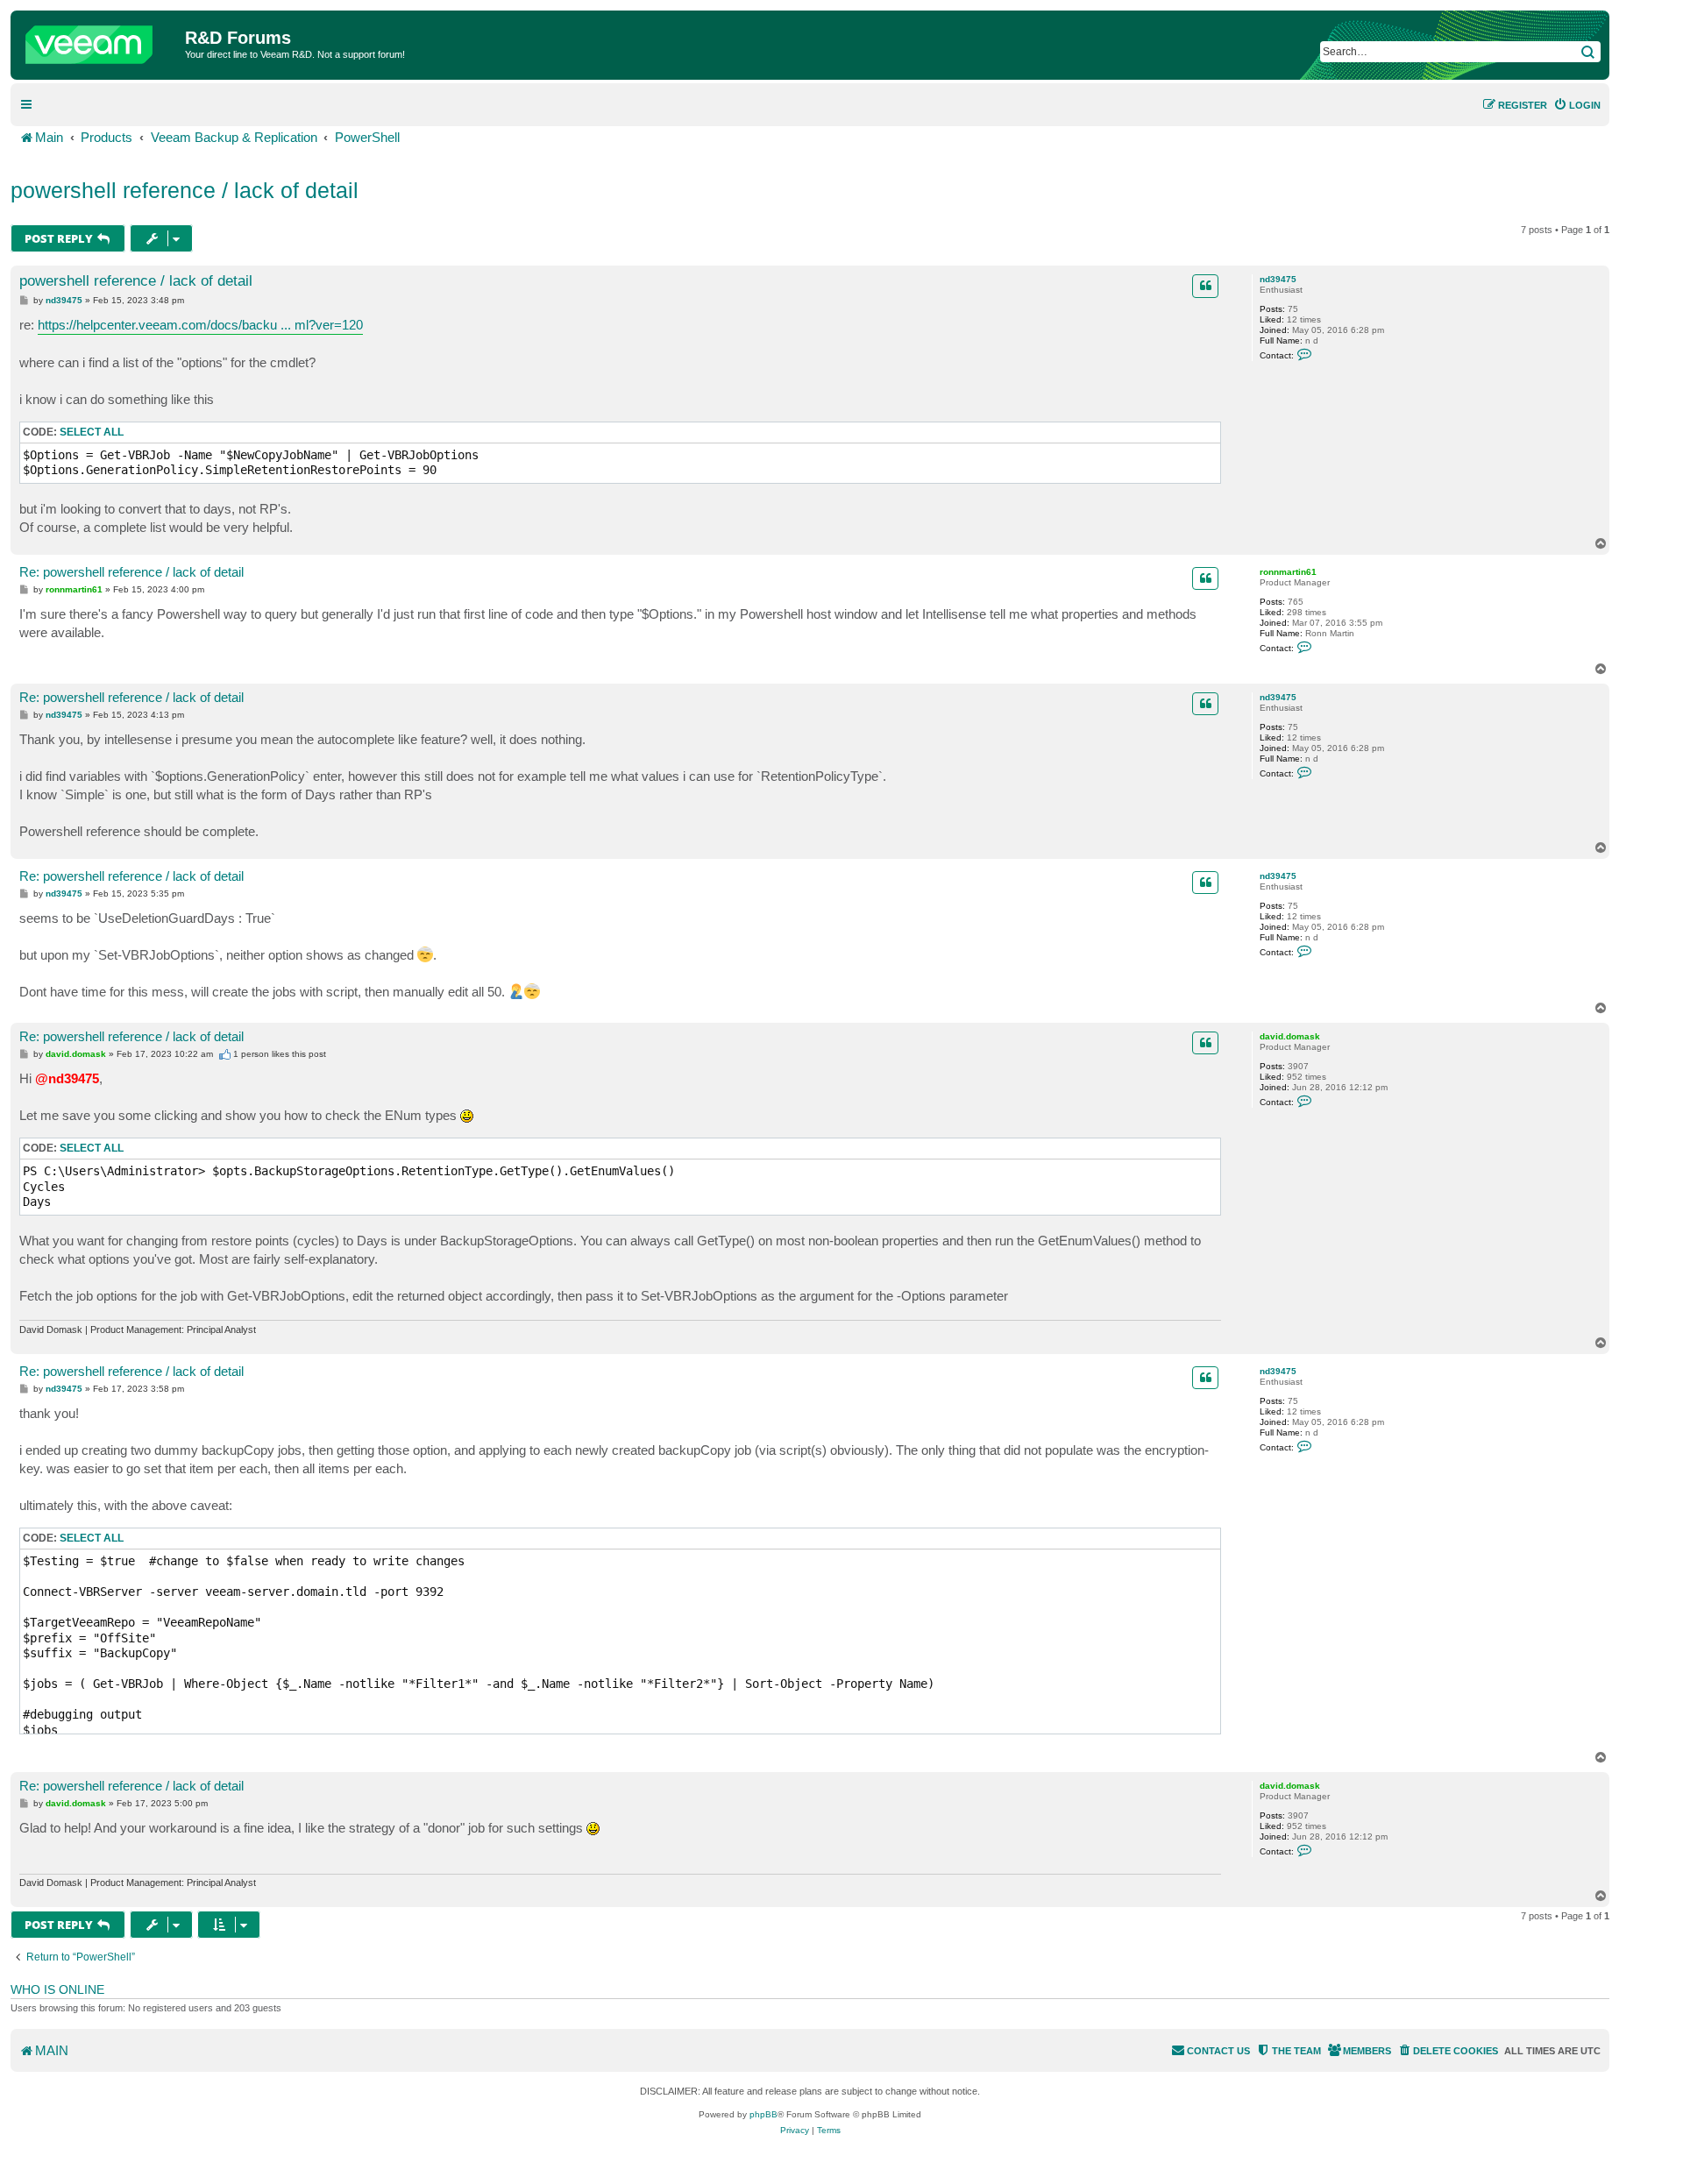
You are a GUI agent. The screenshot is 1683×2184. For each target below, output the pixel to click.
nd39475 (1278, 279)
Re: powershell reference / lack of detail (131, 572)
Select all (92, 432)
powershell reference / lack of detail (185, 190)
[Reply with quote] (1205, 286)
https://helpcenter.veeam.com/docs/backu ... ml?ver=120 (200, 325)
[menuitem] (1577, 105)
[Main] (100, 40)
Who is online (57, 1989)
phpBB (763, 2114)
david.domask (1290, 1036)
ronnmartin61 (1288, 572)
